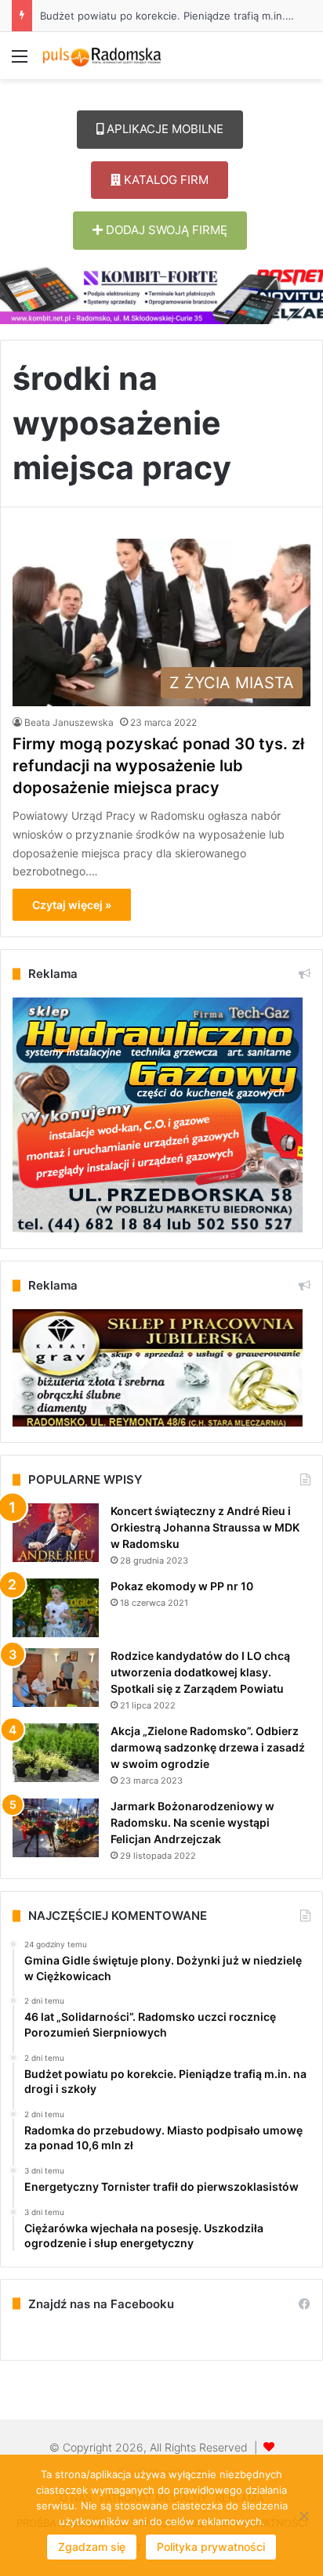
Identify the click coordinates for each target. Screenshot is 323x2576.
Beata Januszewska (69, 722)
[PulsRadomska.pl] (102, 56)
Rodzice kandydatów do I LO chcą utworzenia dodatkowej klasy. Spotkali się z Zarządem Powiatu (200, 1672)
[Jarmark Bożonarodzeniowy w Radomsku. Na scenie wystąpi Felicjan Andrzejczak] (56, 1828)
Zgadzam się (92, 2547)
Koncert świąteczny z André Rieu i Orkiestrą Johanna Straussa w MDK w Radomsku (205, 1527)
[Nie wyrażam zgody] (303, 2516)
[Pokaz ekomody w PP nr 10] (56, 1608)
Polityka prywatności (211, 2547)
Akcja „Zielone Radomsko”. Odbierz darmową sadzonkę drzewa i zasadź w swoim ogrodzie (208, 1747)
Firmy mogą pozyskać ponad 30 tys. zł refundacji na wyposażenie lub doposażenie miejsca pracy (158, 766)
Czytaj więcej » (72, 905)
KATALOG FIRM (165, 180)
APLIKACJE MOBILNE (163, 129)
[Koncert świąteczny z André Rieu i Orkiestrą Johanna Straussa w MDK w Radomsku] (56, 1533)
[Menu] (20, 61)
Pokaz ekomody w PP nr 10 (182, 1586)
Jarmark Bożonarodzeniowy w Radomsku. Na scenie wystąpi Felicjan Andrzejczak (192, 1822)
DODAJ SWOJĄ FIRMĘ (165, 230)
